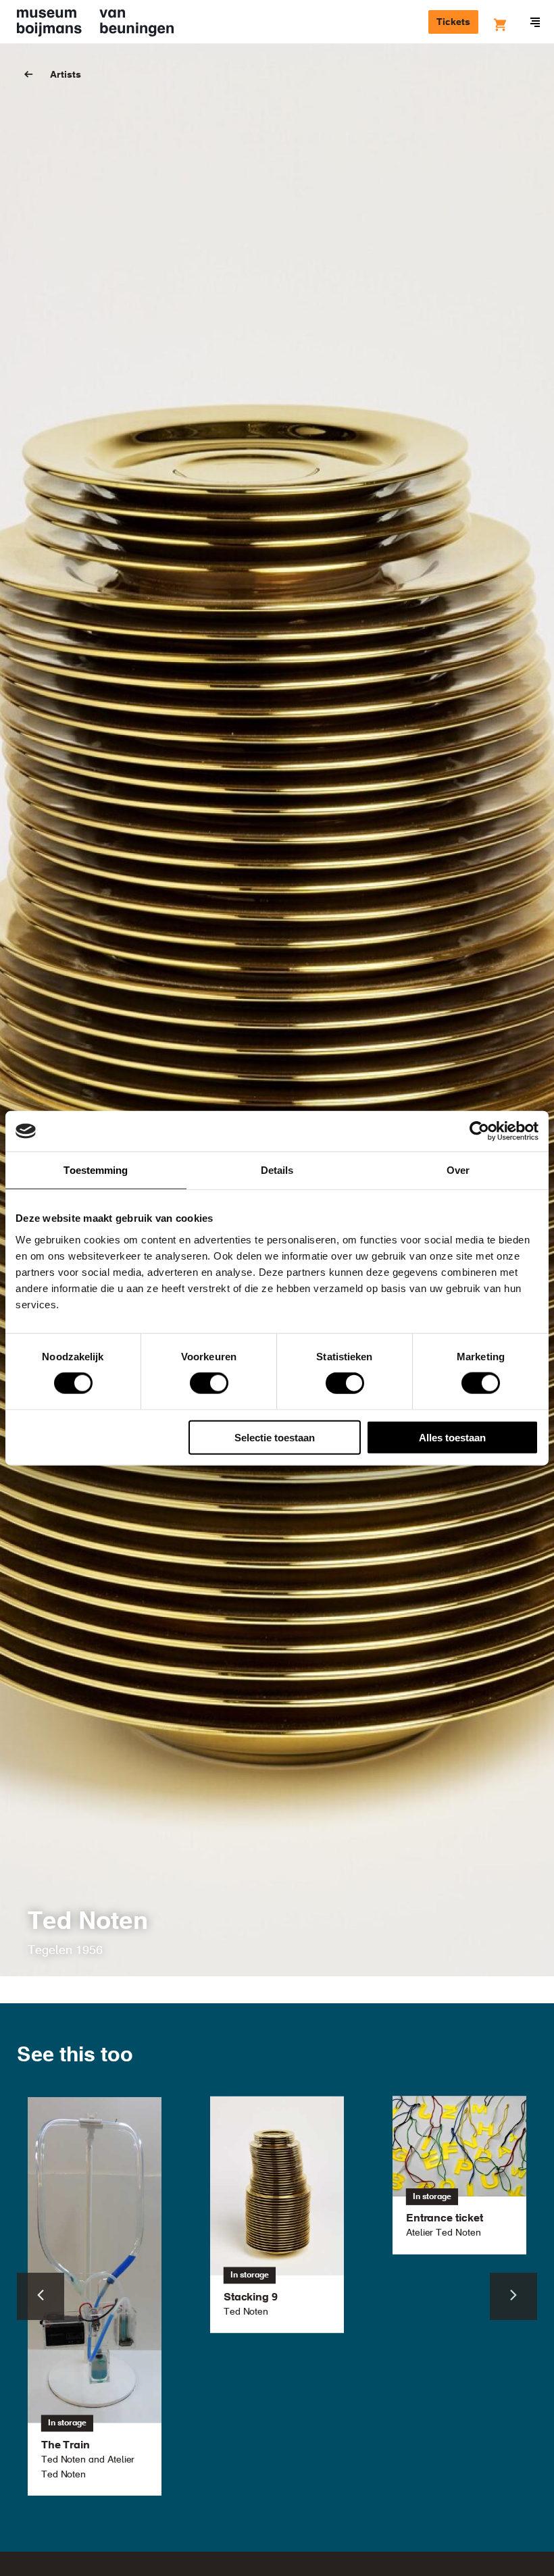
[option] (277, 2214)
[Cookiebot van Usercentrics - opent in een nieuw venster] (479, 1131)
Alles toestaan (452, 1437)
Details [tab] (277, 1170)
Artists (66, 75)
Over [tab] (458, 1170)
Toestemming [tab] (96, 1170)
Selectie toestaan (275, 1437)
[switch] (209, 1383)
